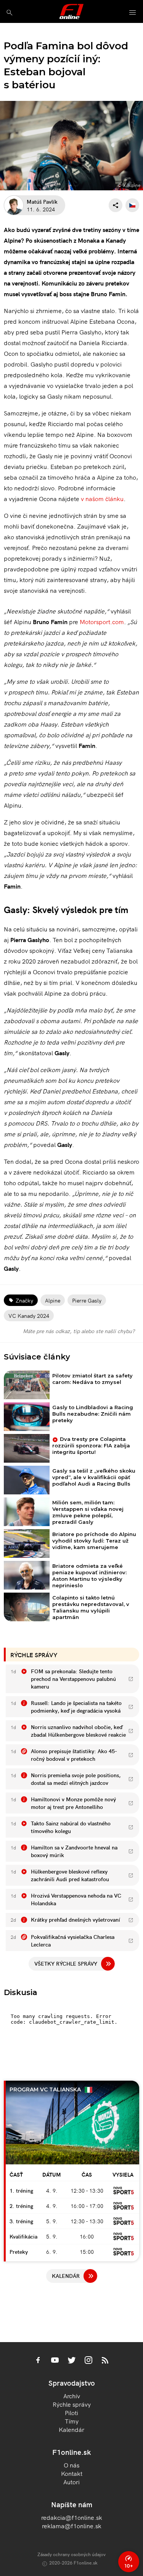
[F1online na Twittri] (72, 2361)
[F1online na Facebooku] (38, 2361)
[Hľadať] (9, 12)
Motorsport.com (102, 621)
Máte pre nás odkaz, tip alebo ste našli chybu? (79, 1331)
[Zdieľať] (116, 205)
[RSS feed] (105, 2361)
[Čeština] (132, 205)
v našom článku (102, 498)
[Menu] (133, 13)
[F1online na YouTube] (55, 2361)
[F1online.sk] (71, 11)
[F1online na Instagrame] (88, 2361)
